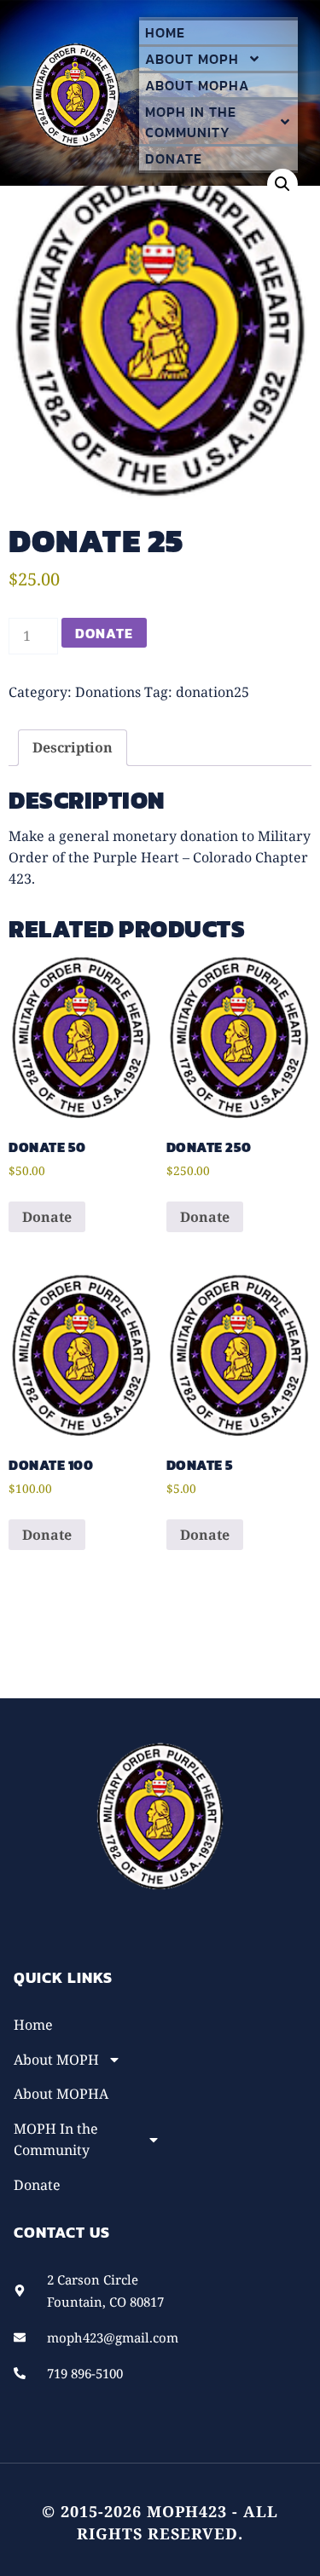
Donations (108, 692)
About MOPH (192, 59)
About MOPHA (197, 85)
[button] (282, 184)
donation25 (212, 692)
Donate (174, 158)
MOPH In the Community (191, 122)
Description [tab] (73, 747)
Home (165, 32)
